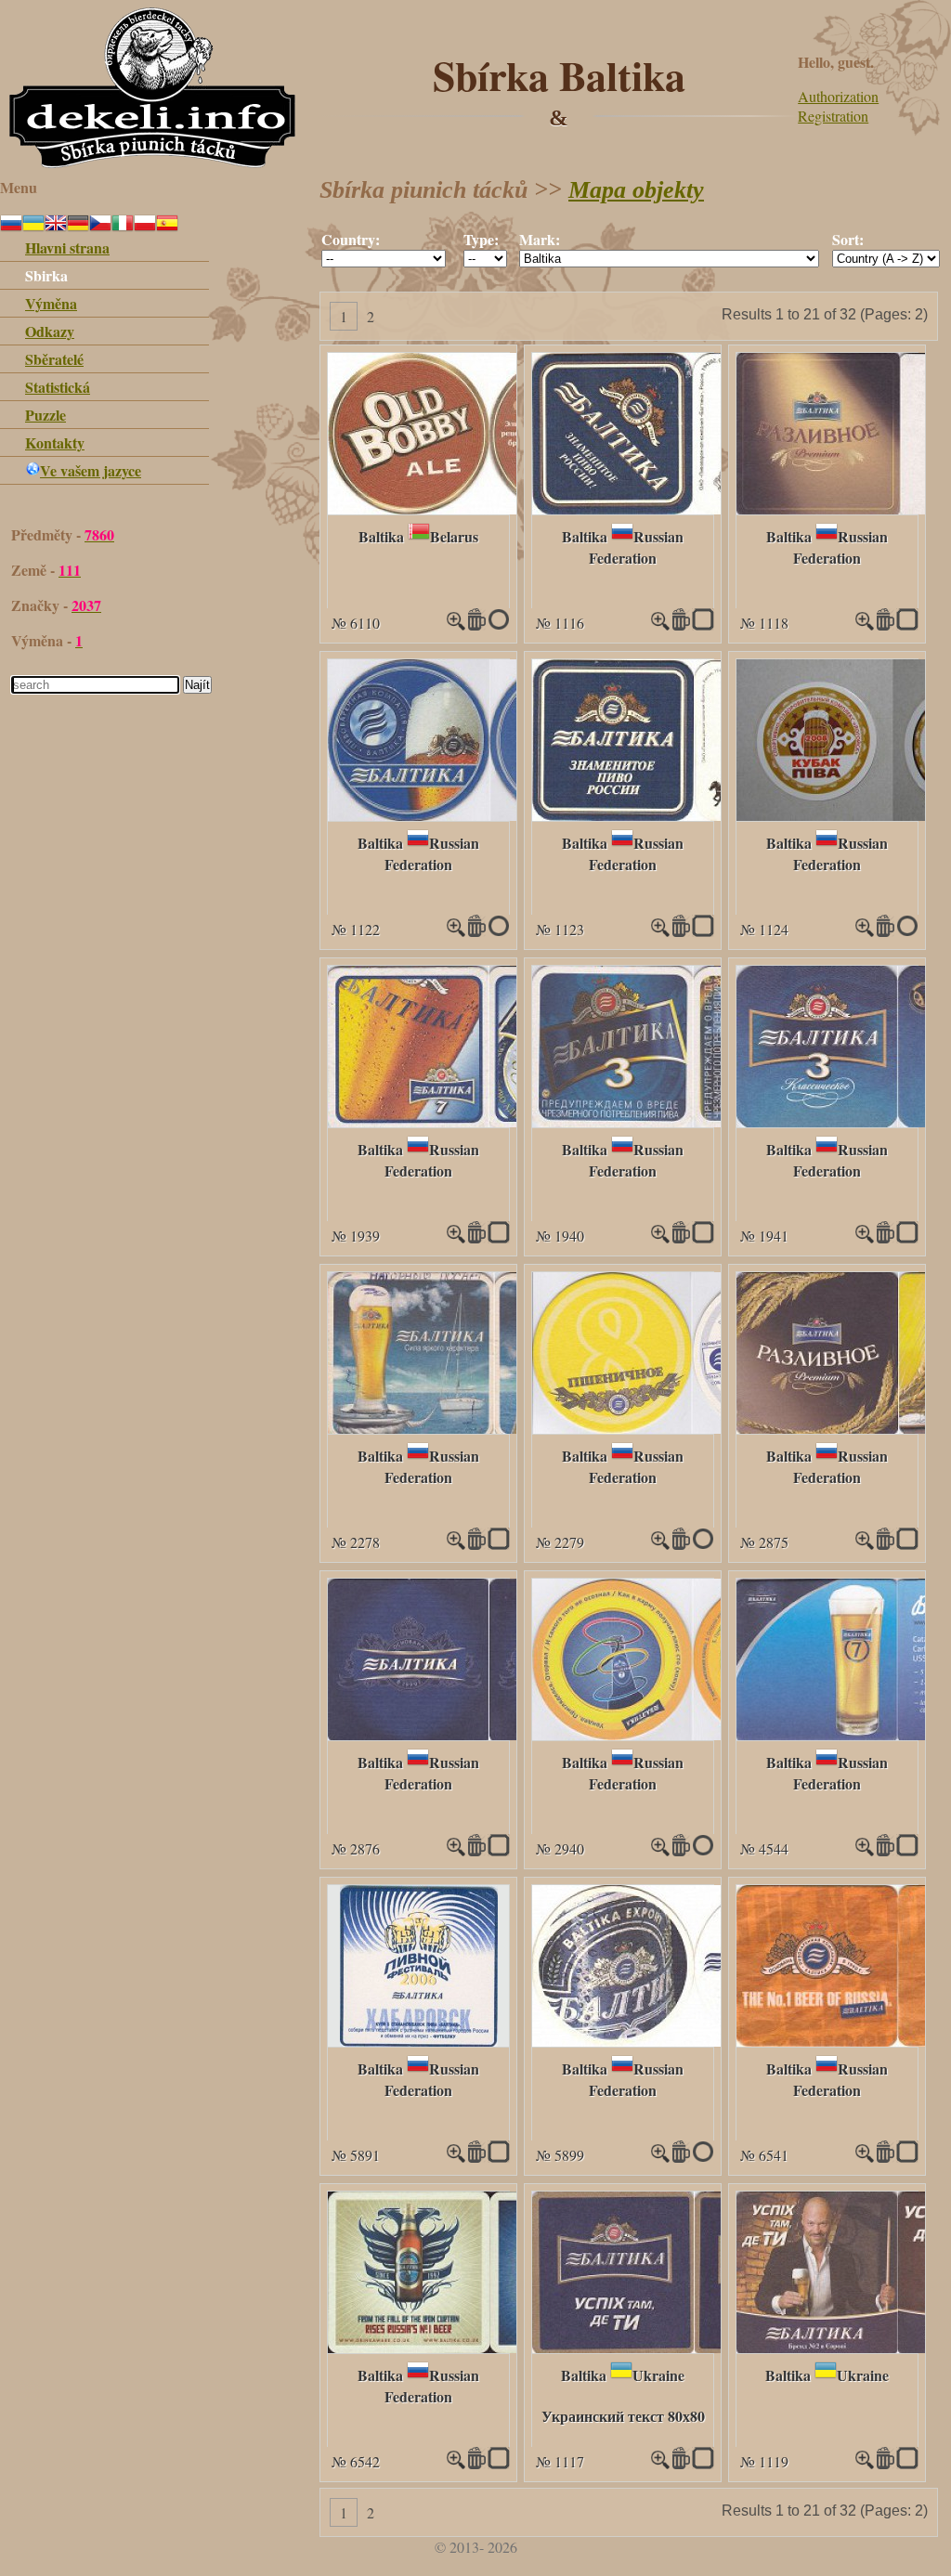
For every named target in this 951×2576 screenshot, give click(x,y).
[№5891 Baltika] (419, 2041)
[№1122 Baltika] (489, 815)
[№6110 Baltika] (489, 508)
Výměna (51, 303)
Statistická (58, 387)
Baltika (381, 536)
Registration (833, 116)
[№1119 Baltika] (865, 2463)
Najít (197, 685)
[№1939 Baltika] (488, 1121)
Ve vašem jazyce (91, 470)
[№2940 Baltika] (692, 1734)
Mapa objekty (636, 190)
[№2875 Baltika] (865, 1544)
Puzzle (46, 415)
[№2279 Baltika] (689, 1428)
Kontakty (55, 442)
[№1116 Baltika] (692, 508)
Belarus (454, 536)
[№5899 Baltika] (694, 2041)
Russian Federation (636, 547)
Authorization (838, 96)
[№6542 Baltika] (489, 2347)
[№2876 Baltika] (489, 1734)
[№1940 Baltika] (692, 1121)
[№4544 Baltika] (865, 1850)
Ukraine (658, 2375)
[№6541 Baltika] (865, 2157)
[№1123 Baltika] (694, 815)
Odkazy (50, 331)
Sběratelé (54, 359)
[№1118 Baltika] (865, 624)
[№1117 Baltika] (694, 2347)
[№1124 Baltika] (865, 931)
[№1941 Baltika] (865, 1237)
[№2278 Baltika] (494, 1428)
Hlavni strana (67, 247)
